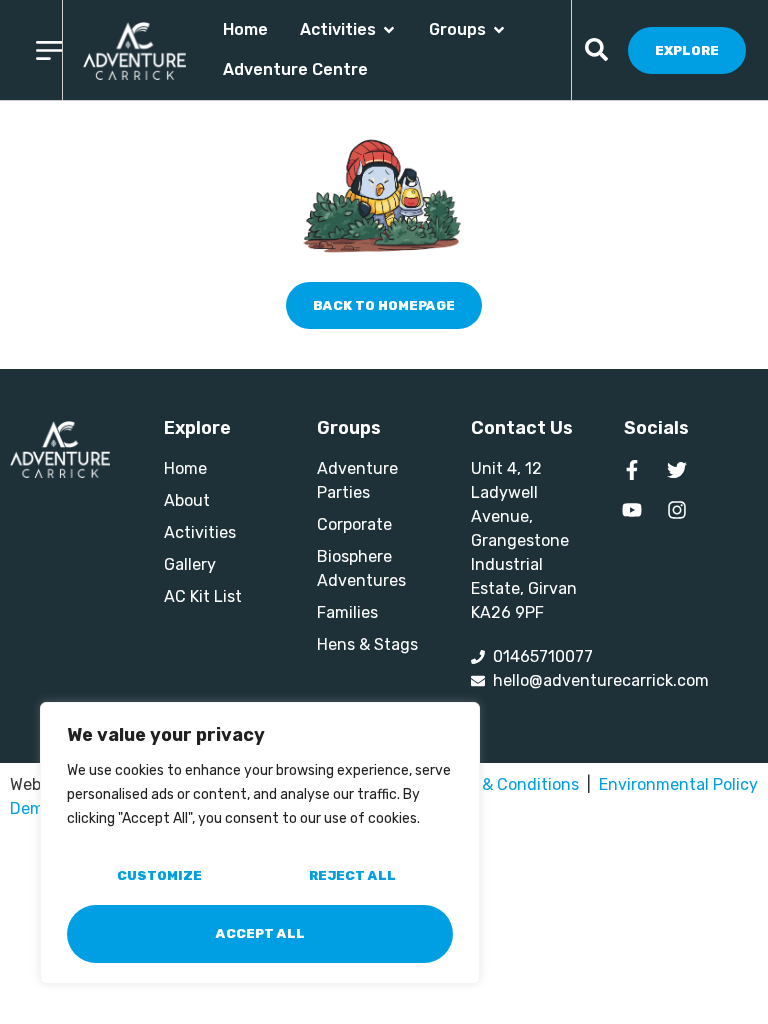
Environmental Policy (678, 784)
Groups (457, 29)
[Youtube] (632, 510)
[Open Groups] (499, 30)
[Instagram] (677, 510)
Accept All (260, 933)
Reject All (352, 875)
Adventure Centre (295, 69)
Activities (338, 29)
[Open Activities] (389, 30)
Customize (159, 875)
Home (245, 29)
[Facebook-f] (632, 470)
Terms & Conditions (506, 784)
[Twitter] (677, 470)
